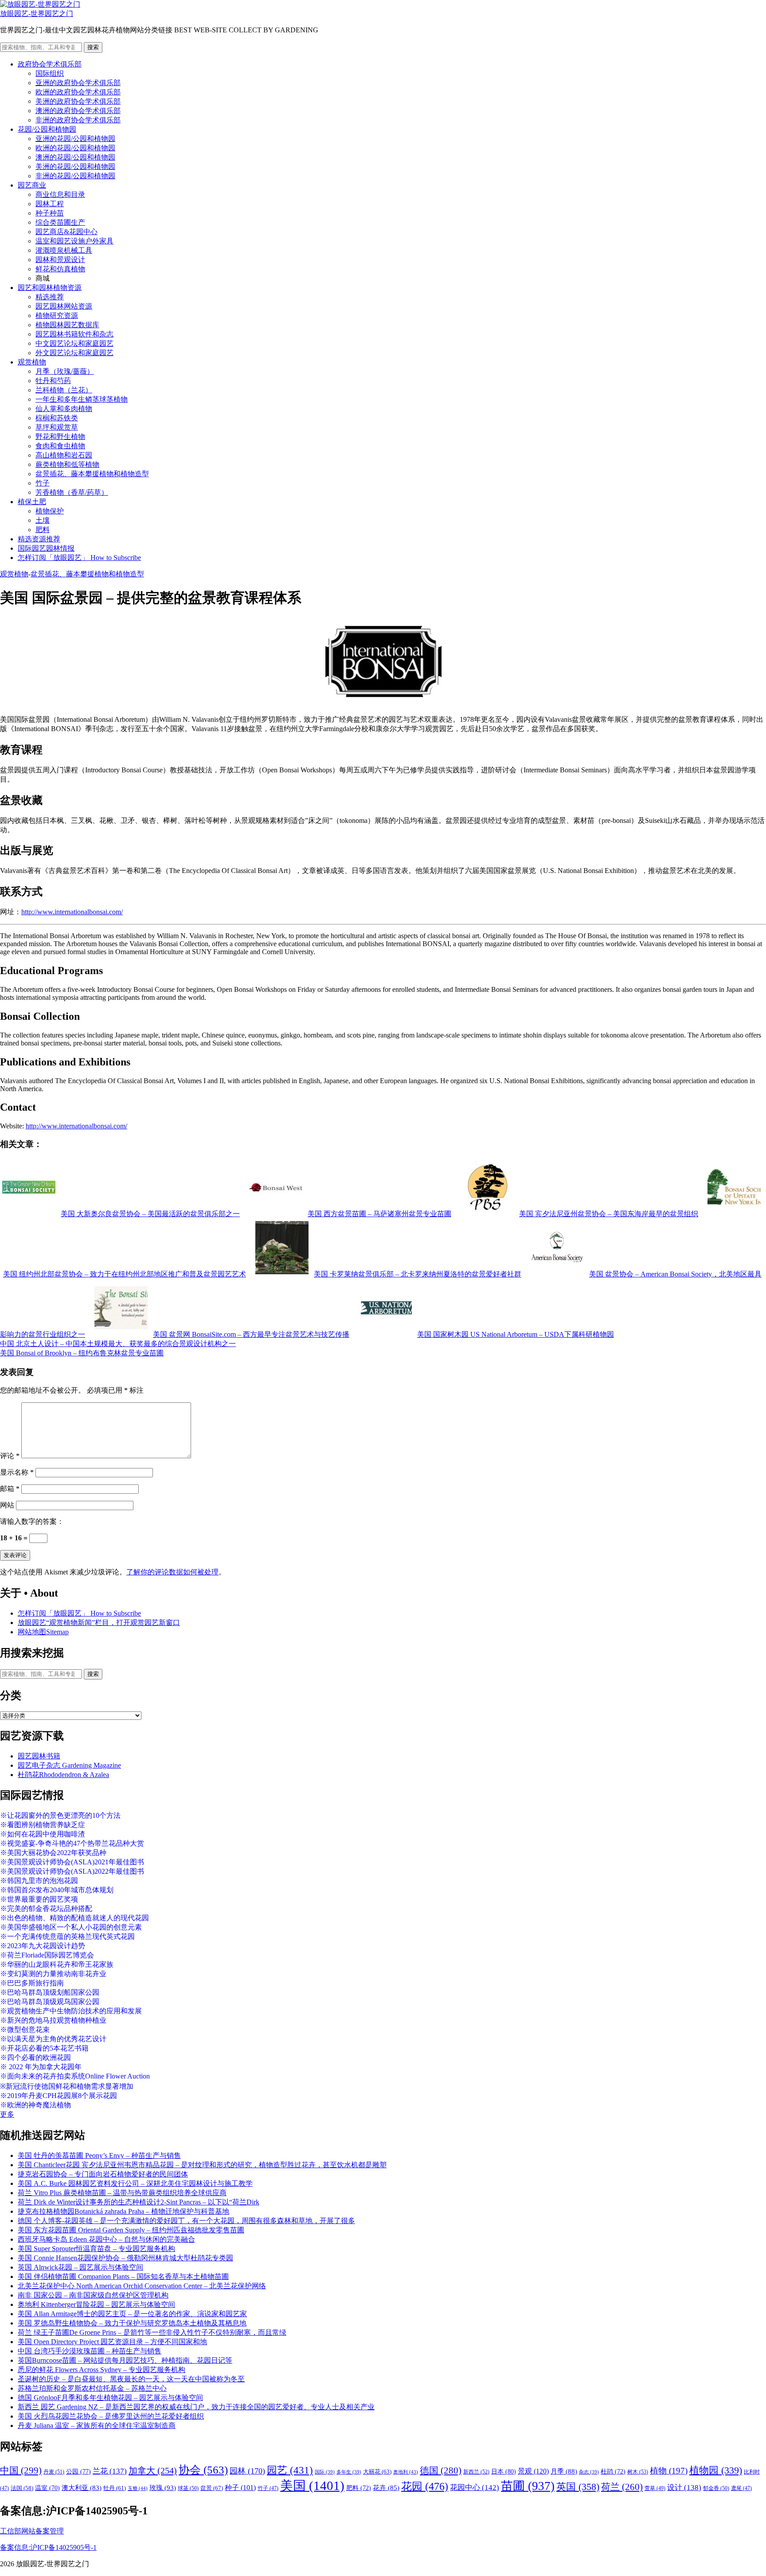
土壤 (43, 520)
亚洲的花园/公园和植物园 (75, 139)
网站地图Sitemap (43, 1632)
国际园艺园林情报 (46, 548)
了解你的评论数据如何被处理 (172, 1572)
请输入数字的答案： (32, 1521)
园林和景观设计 (60, 260)
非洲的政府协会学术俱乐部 (78, 120)
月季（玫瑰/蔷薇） (65, 371)
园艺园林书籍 (39, 1756)
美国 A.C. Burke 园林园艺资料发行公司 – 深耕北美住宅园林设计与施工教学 (135, 2183)
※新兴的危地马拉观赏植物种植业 (53, 2020)
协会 (203, 2470)
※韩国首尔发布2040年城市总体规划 (57, 1890)
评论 (10, 1456)
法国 (22, 2488)
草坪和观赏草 (57, 427)
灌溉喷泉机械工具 (64, 250)
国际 (325, 2472)
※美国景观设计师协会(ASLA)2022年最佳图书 (72, 1871)
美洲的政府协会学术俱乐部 (78, 101)
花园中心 (475, 2487)
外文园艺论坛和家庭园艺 (74, 353)
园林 (247, 2471)
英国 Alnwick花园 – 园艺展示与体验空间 (80, 2267)
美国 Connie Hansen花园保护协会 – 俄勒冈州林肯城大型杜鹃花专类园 (125, 2258)
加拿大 (153, 2470)
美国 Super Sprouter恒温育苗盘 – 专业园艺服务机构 (96, 2249)
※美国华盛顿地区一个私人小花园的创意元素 (71, 1927)
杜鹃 (613, 2472)
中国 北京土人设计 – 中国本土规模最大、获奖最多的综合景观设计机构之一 (118, 1344)
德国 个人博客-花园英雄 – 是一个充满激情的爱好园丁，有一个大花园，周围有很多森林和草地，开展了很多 (186, 2221)
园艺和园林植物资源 (50, 288)
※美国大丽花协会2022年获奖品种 (53, 1853)
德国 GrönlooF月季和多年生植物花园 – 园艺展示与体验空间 (110, 2398)
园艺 (290, 2470)
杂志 (589, 2472)
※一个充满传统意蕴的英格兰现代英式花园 (67, 1936)
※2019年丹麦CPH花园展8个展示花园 (59, 2096)
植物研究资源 (57, 315)
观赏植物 (32, 362)
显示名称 (17, 1472)
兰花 (110, 2471)
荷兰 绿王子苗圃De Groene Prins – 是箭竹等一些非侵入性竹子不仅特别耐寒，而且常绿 (152, 2332)
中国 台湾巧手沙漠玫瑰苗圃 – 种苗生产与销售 (90, 2351)
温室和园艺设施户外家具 (74, 241)
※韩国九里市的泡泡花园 (39, 1881)
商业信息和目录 (60, 194)
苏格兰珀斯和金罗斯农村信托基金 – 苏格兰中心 (92, 2388)
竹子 (43, 483)
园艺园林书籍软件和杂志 (74, 334)
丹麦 (54, 2472)
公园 (78, 2471)
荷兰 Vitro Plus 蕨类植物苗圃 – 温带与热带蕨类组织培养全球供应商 (122, 2193)
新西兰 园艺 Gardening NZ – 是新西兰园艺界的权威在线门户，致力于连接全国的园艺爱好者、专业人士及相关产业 (196, 2407)
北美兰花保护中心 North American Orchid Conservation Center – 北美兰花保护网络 (142, 2286)
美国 (312, 2486)
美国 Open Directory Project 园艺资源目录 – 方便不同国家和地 (112, 2342)
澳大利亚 (82, 2488)
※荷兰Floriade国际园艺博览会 (47, 1955)
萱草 (655, 2488)
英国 (578, 2487)
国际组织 (50, 73)
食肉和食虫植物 (60, 446)
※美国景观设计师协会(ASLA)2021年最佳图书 (72, 1862)
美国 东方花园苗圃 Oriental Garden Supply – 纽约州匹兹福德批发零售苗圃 (131, 2230)
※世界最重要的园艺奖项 (39, 1899)
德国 (441, 2470)
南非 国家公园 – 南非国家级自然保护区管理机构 (93, 2295)
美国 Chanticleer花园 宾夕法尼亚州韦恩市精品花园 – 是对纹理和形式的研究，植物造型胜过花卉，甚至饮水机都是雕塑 (202, 2165)
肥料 (43, 530)
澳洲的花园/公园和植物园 (75, 157)
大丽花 (377, 2472)
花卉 (386, 2488)
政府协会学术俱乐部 (50, 64)
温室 (47, 2488)
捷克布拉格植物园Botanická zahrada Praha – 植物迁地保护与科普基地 (123, 2211)
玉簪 (138, 2488)
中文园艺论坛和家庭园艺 (74, 343)
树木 (638, 2472)
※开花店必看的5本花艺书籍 (44, 2048)
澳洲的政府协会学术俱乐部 (78, 111)
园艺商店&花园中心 (66, 232)
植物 (669, 2471)
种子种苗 (50, 213)
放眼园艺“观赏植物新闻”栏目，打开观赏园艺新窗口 (99, 1623)
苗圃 (528, 2486)
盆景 (212, 2488)
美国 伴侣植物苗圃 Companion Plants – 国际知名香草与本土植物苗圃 (123, 2277)
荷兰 (622, 2487)
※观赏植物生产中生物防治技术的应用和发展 (71, 2011)
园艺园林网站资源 (64, 306)
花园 (425, 2486)
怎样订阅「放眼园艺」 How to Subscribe (79, 558)
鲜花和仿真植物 (60, 269)
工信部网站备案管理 (32, 2531)
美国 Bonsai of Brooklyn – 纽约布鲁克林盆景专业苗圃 (82, 1353)
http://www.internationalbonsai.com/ (72, 912)
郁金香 (716, 2488)
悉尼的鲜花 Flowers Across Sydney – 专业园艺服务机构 (102, 2370)
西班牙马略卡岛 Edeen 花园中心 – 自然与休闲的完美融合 (106, 2239)
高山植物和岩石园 (64, 455)
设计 (684, 2488)
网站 (7, 1505)
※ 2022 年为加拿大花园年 (41, 2067)
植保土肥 (32, 502)
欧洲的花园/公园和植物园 (75, 148)
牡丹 (115, 2488)
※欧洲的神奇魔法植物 (35, 2105)
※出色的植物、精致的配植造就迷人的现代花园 (74, 1918)
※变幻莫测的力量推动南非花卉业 (53, 1974)
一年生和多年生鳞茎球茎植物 (82, 399)
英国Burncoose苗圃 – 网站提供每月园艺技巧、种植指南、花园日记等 (125, 2360)
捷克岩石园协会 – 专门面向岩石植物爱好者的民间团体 (103, 2174)
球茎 (188, 2488)
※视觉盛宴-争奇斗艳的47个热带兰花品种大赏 (72, 1843)
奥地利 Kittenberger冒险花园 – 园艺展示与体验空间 (96, 2304)
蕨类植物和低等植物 (67, 464)
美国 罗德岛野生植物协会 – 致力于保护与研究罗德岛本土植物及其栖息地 (132, 2323)
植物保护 (50, 511)
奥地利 (406, 2472)
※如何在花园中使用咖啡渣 (43, 1834)
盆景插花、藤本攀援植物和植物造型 (92, 474)
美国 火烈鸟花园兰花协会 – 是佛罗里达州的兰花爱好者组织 (111, 2416)
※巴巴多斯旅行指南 (32, 1983)
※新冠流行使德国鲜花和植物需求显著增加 (67, 2086)
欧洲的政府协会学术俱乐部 (78, 92)
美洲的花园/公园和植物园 (75, 166)
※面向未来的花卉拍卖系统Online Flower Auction (75, 2076)
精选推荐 (50, 297)
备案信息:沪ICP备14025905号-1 (48, 2547)
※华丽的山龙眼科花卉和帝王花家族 (57, 1964)
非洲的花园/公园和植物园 (75, 176)
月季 (564, 2471)
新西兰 (476, 2472)
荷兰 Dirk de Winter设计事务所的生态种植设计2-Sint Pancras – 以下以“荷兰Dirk (139, 2202)
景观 (533, 2471)
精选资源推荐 (39, 539)
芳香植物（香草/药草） (72, 492)
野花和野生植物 (60, 437)
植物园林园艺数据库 (67, 325)
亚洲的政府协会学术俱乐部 (78, 83)
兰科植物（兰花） (64, 390)
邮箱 (10, 1489)
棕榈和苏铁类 (57, 418)
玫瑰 (163, 2488)
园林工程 (50, 204)
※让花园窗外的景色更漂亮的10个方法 (60, 1815)
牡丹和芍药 (53, 381)
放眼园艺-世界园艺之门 (37, 14)
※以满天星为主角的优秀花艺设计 (53, 2039)
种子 (240, 2488)
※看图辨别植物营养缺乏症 (43, 1825)
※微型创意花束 (25, 2030)
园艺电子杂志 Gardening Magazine (69, 1765)
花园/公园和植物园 (47, 129)
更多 (7, 2114)
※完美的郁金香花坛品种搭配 (46, 1909)
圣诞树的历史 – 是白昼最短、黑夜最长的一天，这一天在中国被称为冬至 (131, 2379)
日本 (504, 2471)
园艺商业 (32, 185)
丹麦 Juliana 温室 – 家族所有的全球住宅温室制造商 (97, 2425)
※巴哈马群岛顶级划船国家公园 (50, 1992)
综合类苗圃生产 (60, 222)
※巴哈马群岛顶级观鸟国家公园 (50, 2002)
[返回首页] (40, 4)
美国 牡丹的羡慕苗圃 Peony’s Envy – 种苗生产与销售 (99, 2155)
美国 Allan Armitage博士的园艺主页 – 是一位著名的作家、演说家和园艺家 (132, 2314)
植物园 (716, 2470)
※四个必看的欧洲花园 (35, 2057)
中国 (21, 2470)
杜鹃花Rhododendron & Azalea (63, 1775)
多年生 (349, 2472)
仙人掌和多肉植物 (64, 409)
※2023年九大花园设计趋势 (43, 1946)
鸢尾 (741, 2488)
